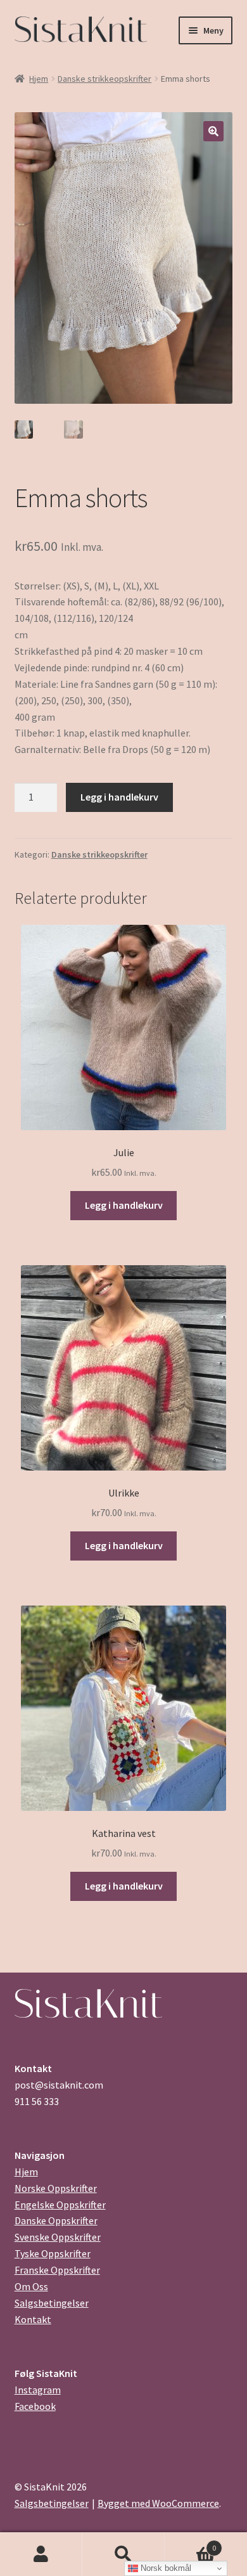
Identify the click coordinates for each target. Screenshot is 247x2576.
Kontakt (33, 2319)
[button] (213, 131)
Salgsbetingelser (52, 2303)
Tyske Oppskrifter (53, 2253)
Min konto (41, 2554)
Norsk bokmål (165, 2568)
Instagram (38, 2390)
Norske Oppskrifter (56, 2188)
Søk (123, 2554)
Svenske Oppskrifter (58, 2237)
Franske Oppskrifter (57, 2270)
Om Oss (31, 2286)
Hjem (39, 79)
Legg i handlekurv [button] (124, 1205)
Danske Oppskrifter (56, 2220)
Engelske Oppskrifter (60, 2205)
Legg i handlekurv (119, 797)
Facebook (35, 2406)
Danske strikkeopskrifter (104, 79)
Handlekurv (190, 2543)
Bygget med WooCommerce (158, 2503)
